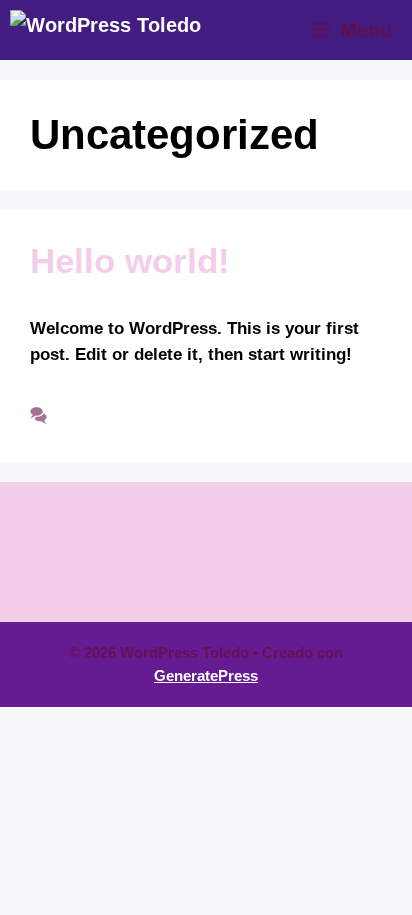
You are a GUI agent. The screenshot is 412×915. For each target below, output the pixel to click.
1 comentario (109, 415)
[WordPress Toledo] (105, 30)
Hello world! (130, 260)
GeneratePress (206, 675)
